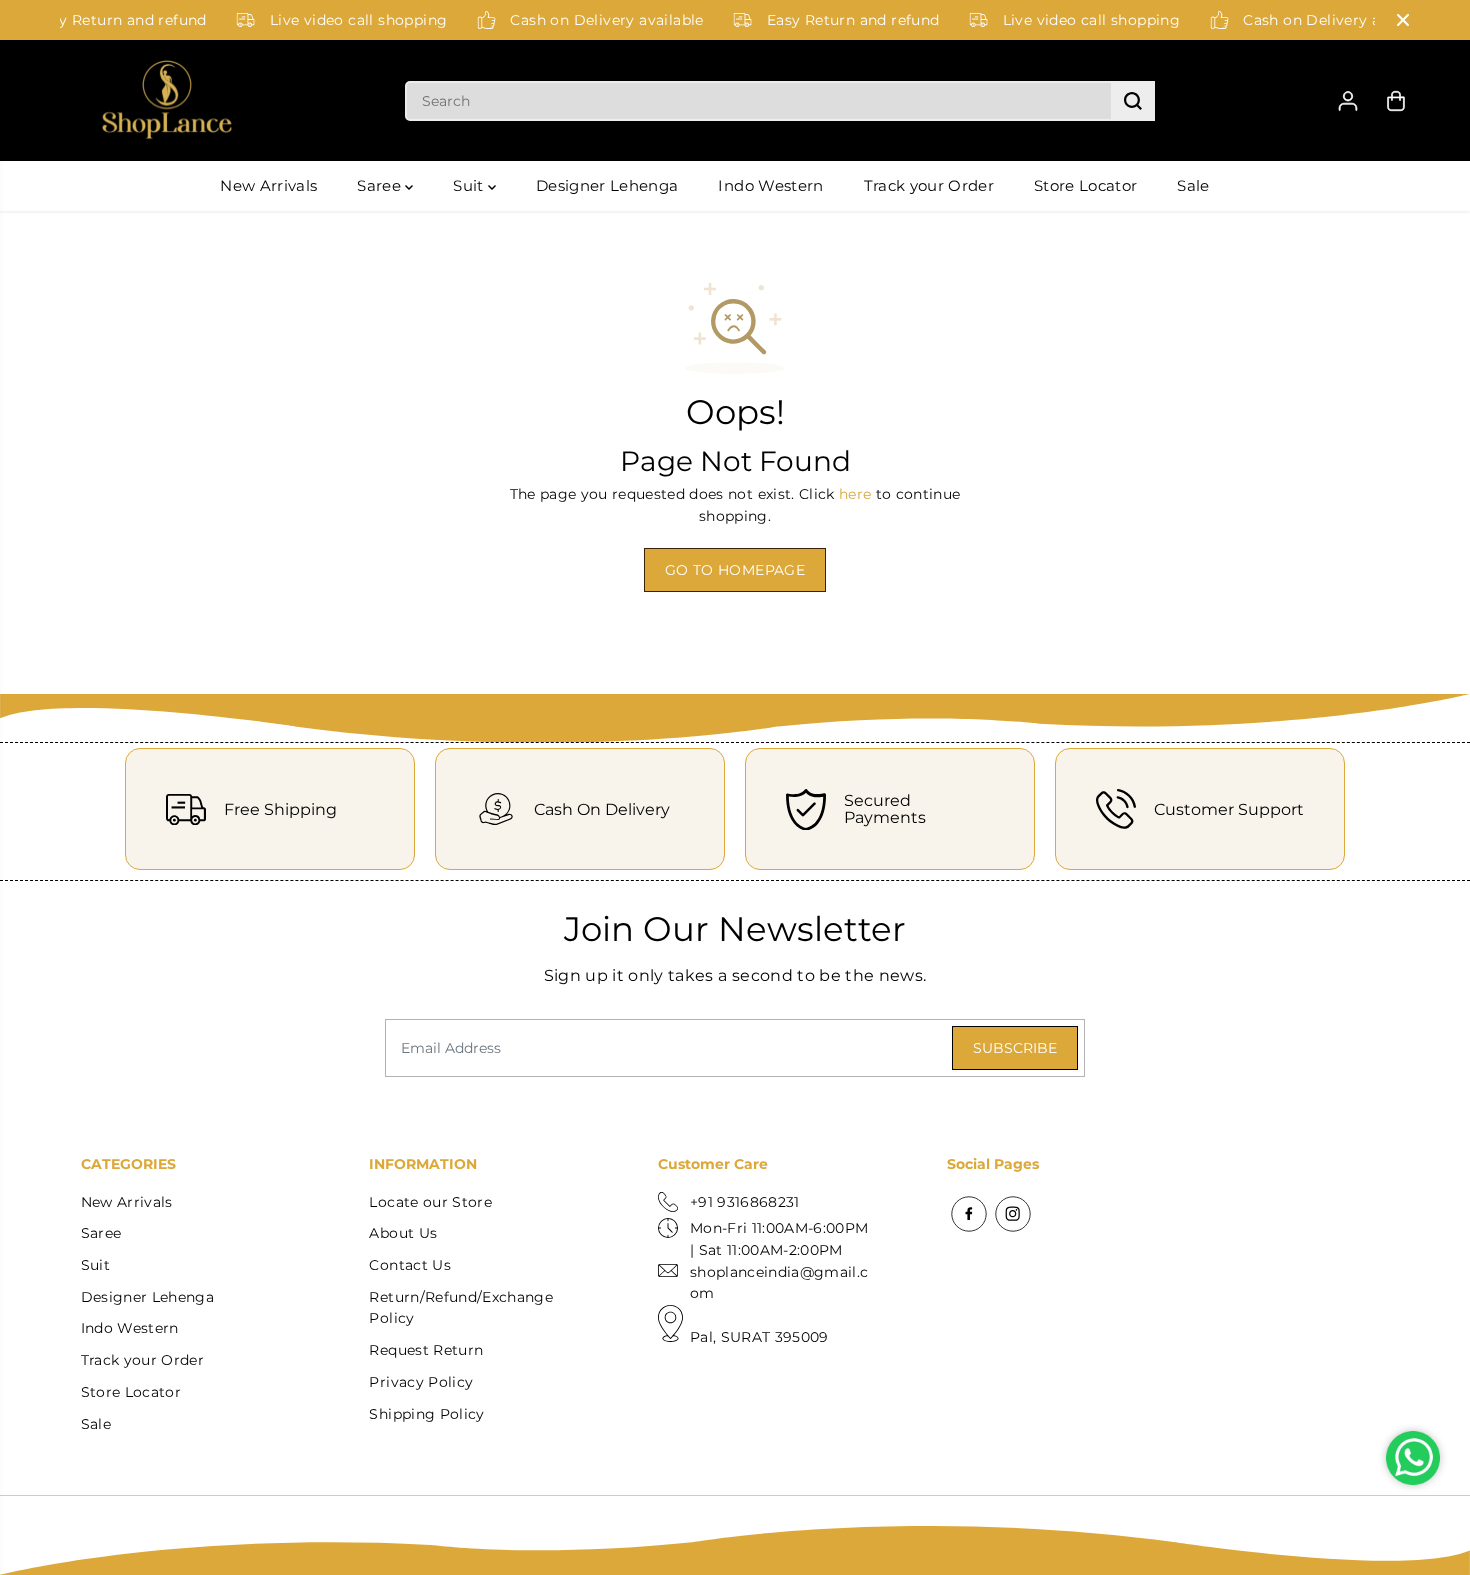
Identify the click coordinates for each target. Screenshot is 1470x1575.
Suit (470, 185)
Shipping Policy (426, 1414)
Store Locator (1085, 185)
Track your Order (929, 185)
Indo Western (770, 185)
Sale (1193, 185)
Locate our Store (430, 1202)
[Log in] (1348, 101)
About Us (403, 1233)
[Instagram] (1013, 1214)
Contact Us (409, 1265)
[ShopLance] (167, 101)
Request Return (426, 1350)
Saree (381, 185)
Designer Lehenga (607, 185)
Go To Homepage (735, 570)
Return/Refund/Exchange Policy (460, 1308)
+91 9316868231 (745, 1202)
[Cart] (1396, 101)
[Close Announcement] (1403, 20)
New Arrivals (268, 185)
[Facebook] (969, 1214)
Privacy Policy (421, 1382)
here (855, 494)
